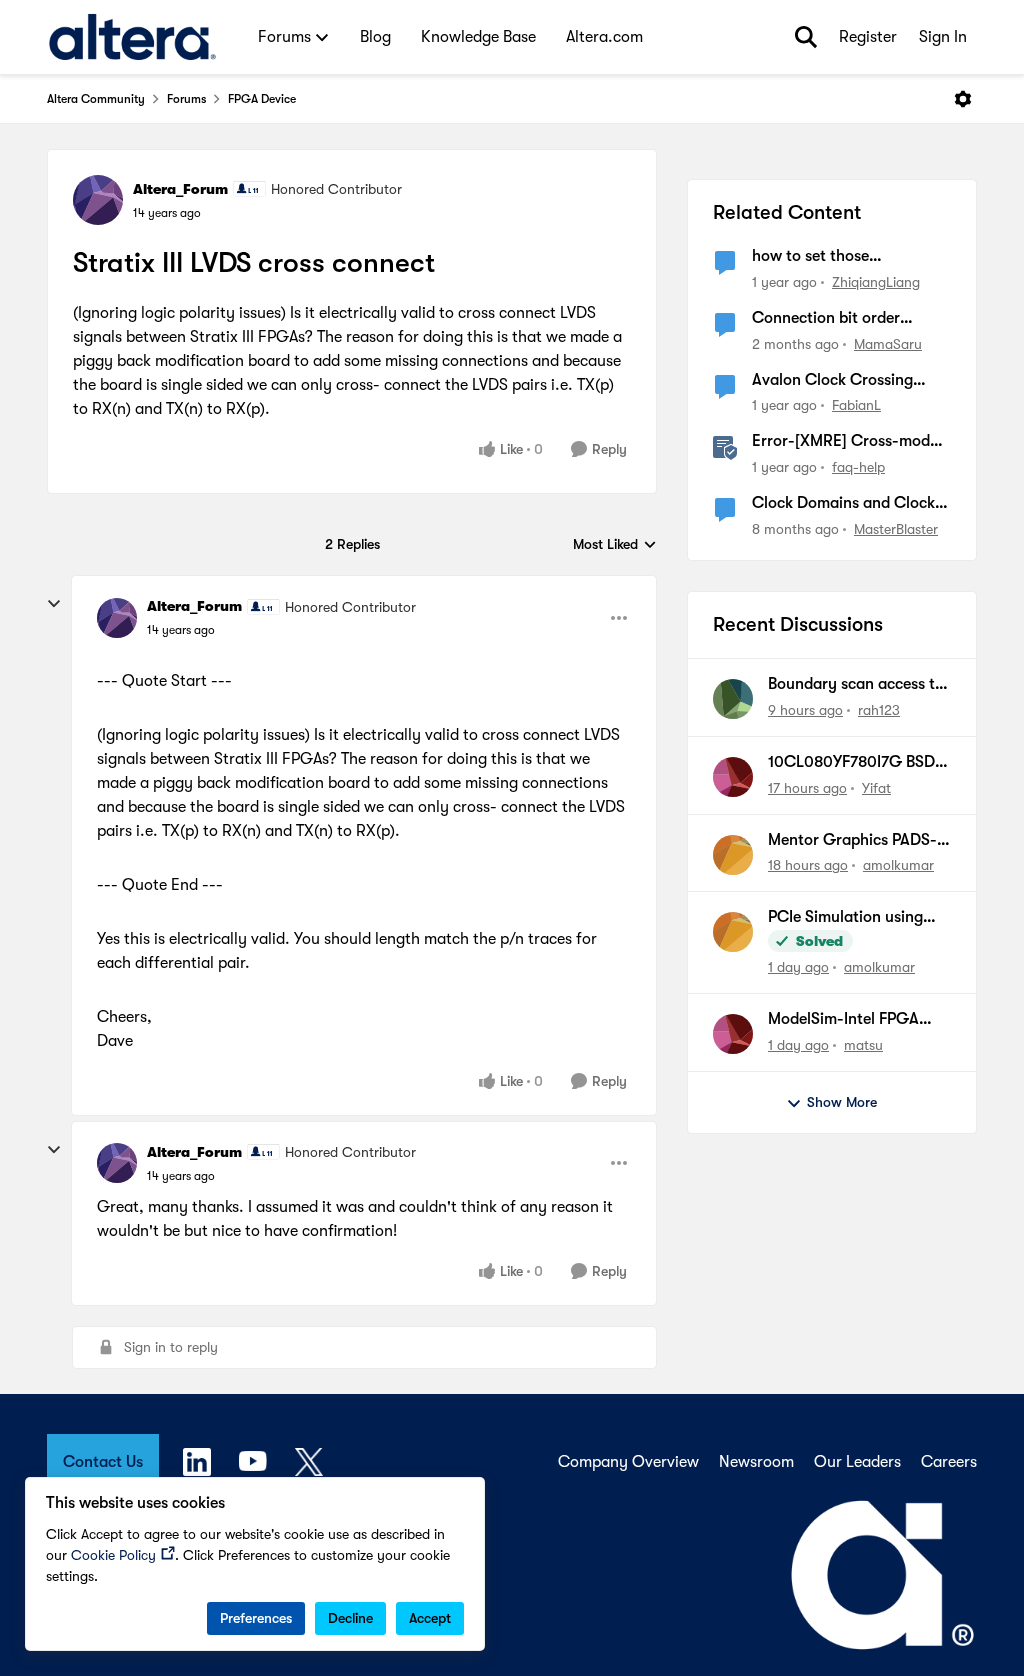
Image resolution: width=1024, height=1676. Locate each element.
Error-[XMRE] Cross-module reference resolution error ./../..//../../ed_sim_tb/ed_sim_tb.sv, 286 (851, 442)
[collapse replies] (54, 604)
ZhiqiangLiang (876, 282)
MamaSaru (888, 344)
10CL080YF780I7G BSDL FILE (855, 763)
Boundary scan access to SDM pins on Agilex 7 (856, 685)
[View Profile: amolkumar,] (733, 855)
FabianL (856, 405)
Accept (430, 1618)
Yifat (876, 788)
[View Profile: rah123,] (733, 699)
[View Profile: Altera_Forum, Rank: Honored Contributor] (98, 200)
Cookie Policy (113, 1555)
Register (868, 37)
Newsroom (756, 1462)
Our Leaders (857, 1462)
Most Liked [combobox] (615, 545)
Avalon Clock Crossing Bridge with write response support (845, 381)
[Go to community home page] (132, 37)
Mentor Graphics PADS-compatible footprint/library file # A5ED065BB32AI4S (852, 841)
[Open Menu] (963, 99)
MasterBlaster (896, 529)
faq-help (858, 467)
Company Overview (628, 1462)
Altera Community (96, 99)
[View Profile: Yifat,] (733, 777)
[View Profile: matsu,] (733, 1034)
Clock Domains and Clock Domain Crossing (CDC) (843, 504)
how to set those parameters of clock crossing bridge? (822, 257)
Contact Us (103, 1462)
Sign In (943, 37)
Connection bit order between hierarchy (826, 319)
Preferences (256, 1618)
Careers (949, 1462)
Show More (842, 1102)
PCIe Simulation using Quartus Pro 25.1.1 (845, 918)
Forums (186, 99)
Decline (350, 1618)
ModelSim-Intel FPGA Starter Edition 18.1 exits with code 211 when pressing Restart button (853, 1020)
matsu (863, 1045)
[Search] (806, 37)
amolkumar (898, 865)
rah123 (879, 710)
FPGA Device (262, 99)
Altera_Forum (180, 189)
